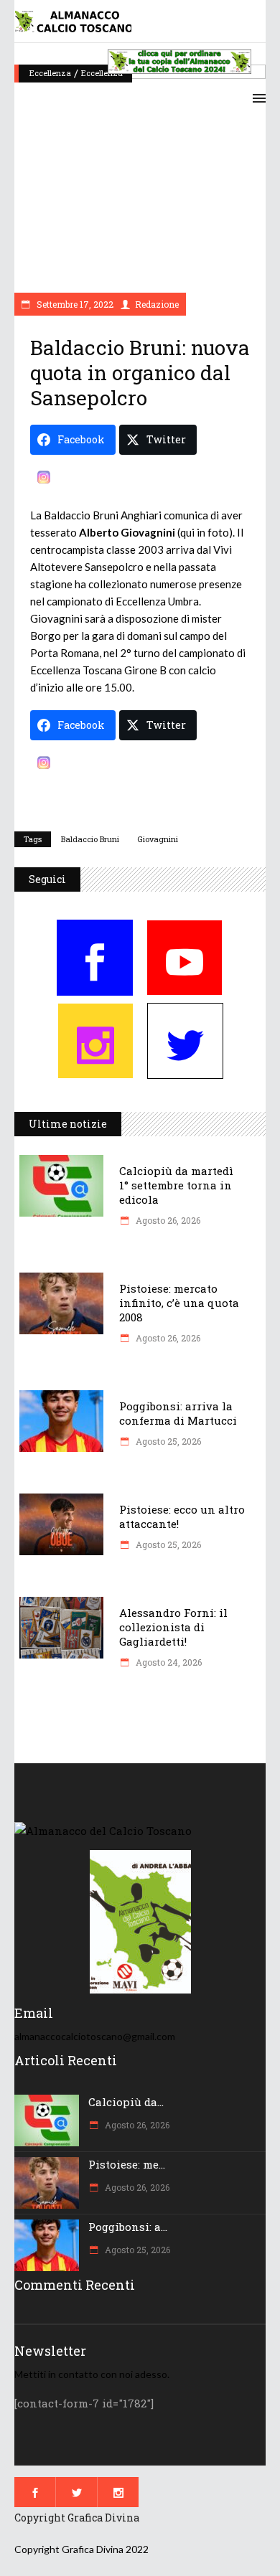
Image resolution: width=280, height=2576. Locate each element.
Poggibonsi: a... (128, 2227)
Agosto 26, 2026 (167, 1220)
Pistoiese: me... (127, 2164)
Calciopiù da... (126, 2102)
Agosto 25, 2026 (167, 1441)
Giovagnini (158, 839)
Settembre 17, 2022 (74, 304)
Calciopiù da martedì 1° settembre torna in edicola (176, 1185)
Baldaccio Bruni (90, 839)
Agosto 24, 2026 (168, 1662)
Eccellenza (50, 73)
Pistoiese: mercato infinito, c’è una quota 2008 (179, 1303)
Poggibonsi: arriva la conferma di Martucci (178, 1413)
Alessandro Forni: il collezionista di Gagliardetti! (173, 1627)
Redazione (157, 304)
